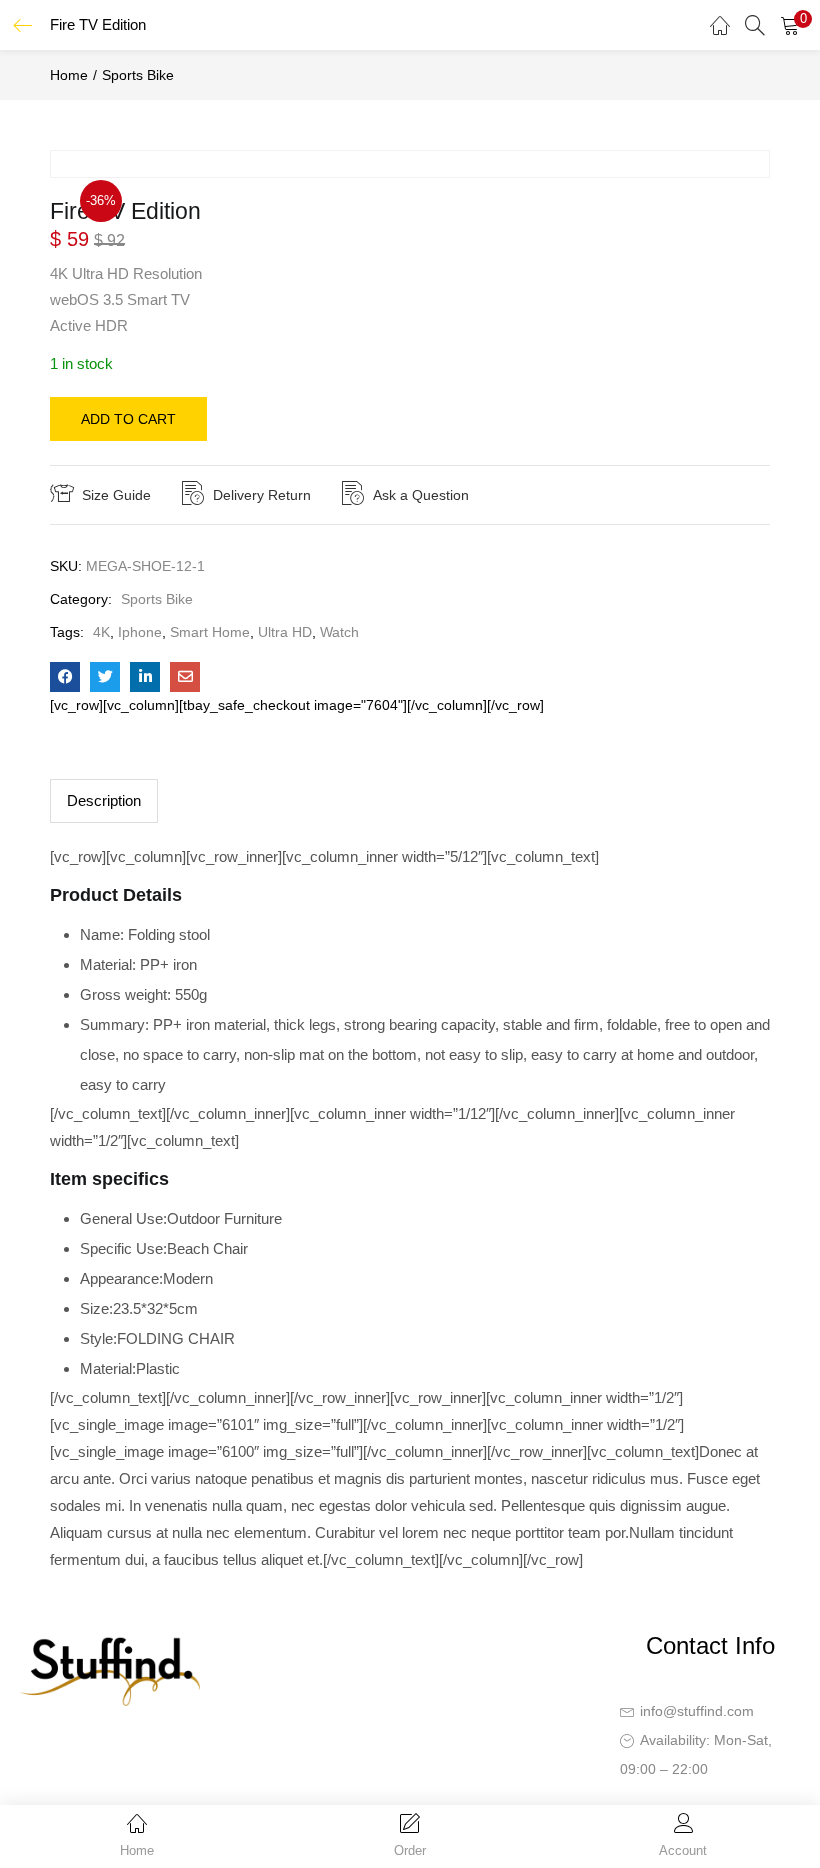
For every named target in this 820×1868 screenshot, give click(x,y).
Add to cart (128, 419)
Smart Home (210, 632)
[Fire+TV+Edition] (105, 677)
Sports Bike (138, 75)
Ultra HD (285, 632)
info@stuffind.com (697, 1711)
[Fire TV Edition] (65, 677)
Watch (339, 632)
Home (69, 75)
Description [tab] (104, 800)
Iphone (140, 632)
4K (101, 632)
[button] (790, 25)
